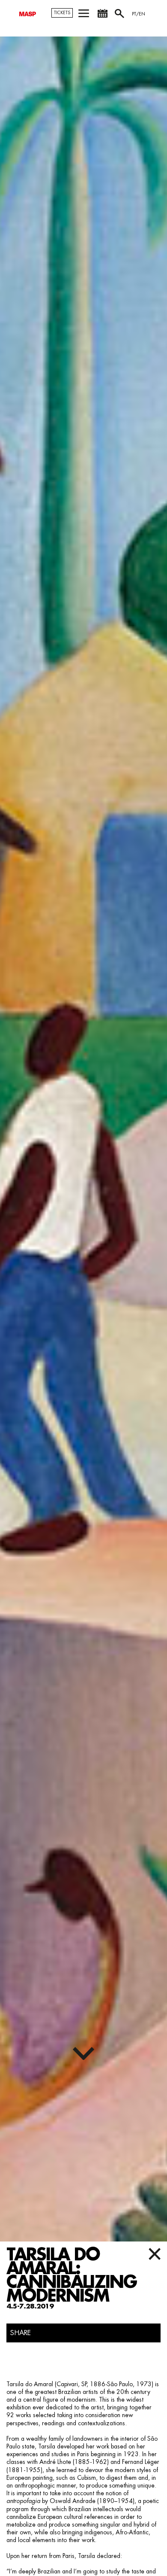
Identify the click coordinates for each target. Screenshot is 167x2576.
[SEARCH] (120, 17)
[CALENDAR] (102, 17)
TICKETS (62, 13)
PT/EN (139, 14)
